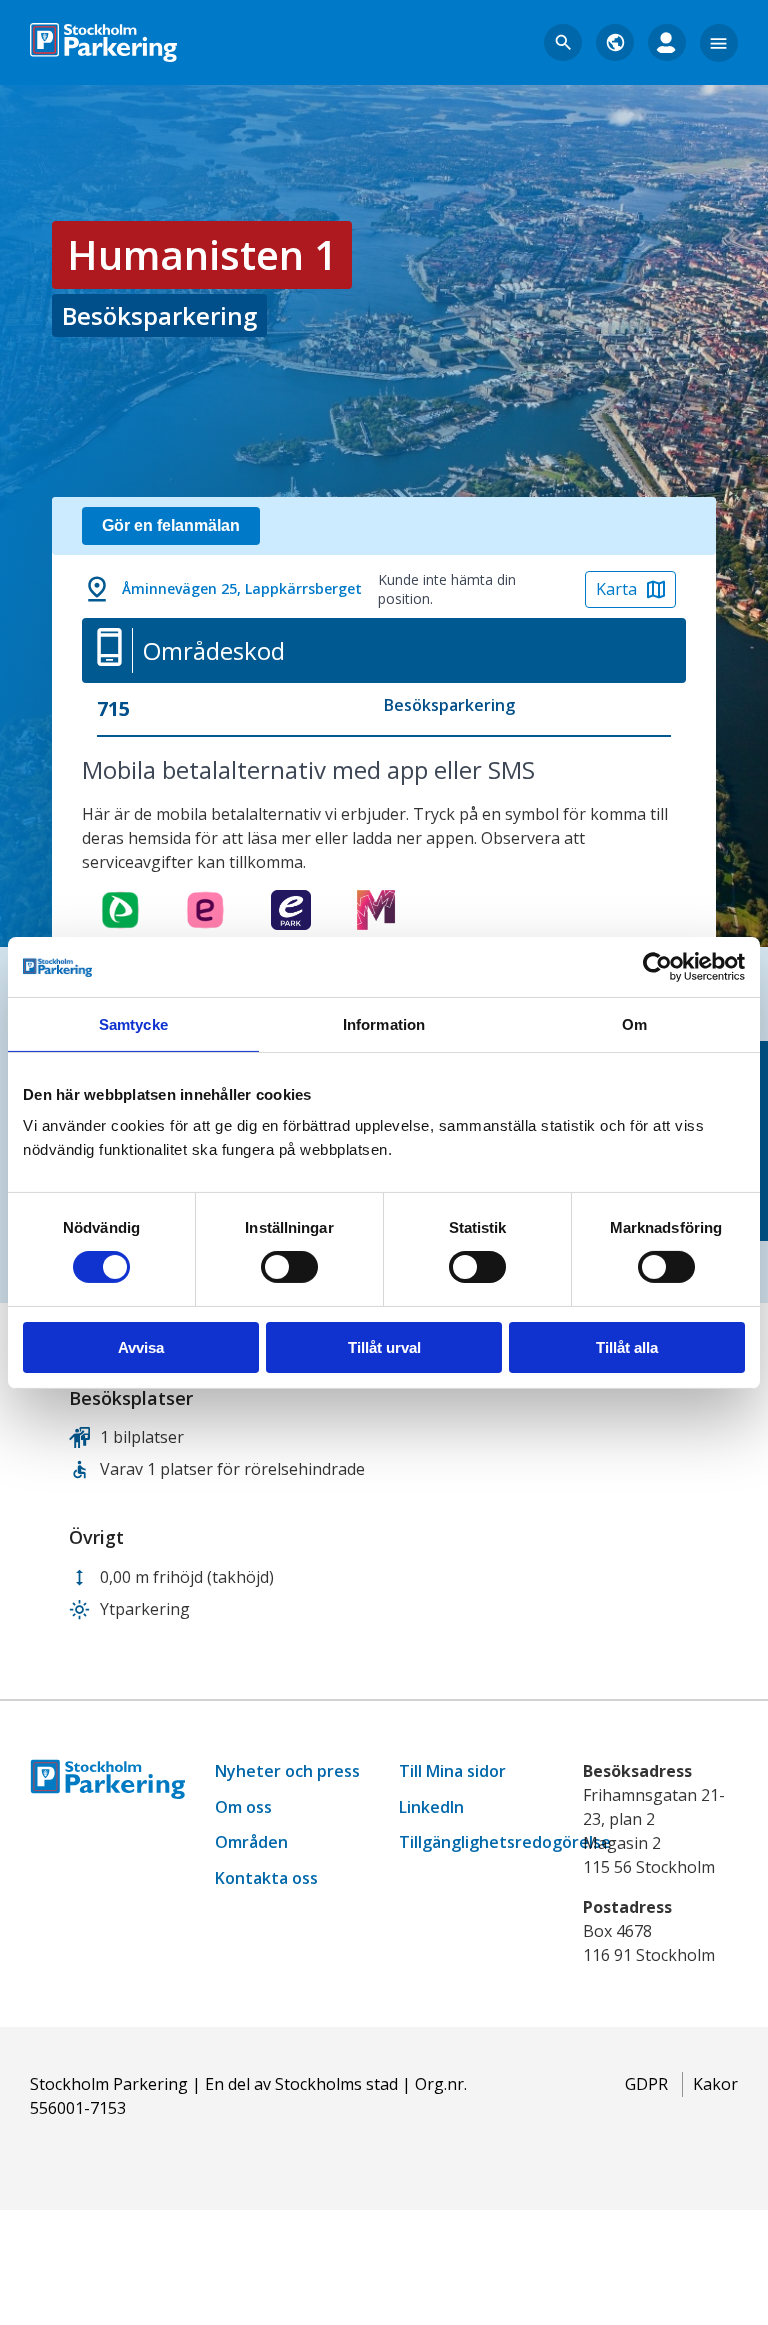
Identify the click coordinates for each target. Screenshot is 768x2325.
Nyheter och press (287, 1771)
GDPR (646, 2084)
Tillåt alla (627, 1347)
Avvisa (141, 1347)
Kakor (715, 2084)
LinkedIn (431, 1807)
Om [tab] (634, 1023)
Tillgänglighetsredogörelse (505, 1842)
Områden (251, 1842)
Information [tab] (384, 1023)
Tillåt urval (384, 1347)
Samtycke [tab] (133, 1023)
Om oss (243, 1807)
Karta (616, 589)
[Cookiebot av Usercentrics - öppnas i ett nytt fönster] (657, 966)
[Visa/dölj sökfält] (563, 43)
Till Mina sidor (452, 1771)
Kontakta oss (266, 1878)
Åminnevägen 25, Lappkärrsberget (242, 588)
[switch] (289, 1267)
